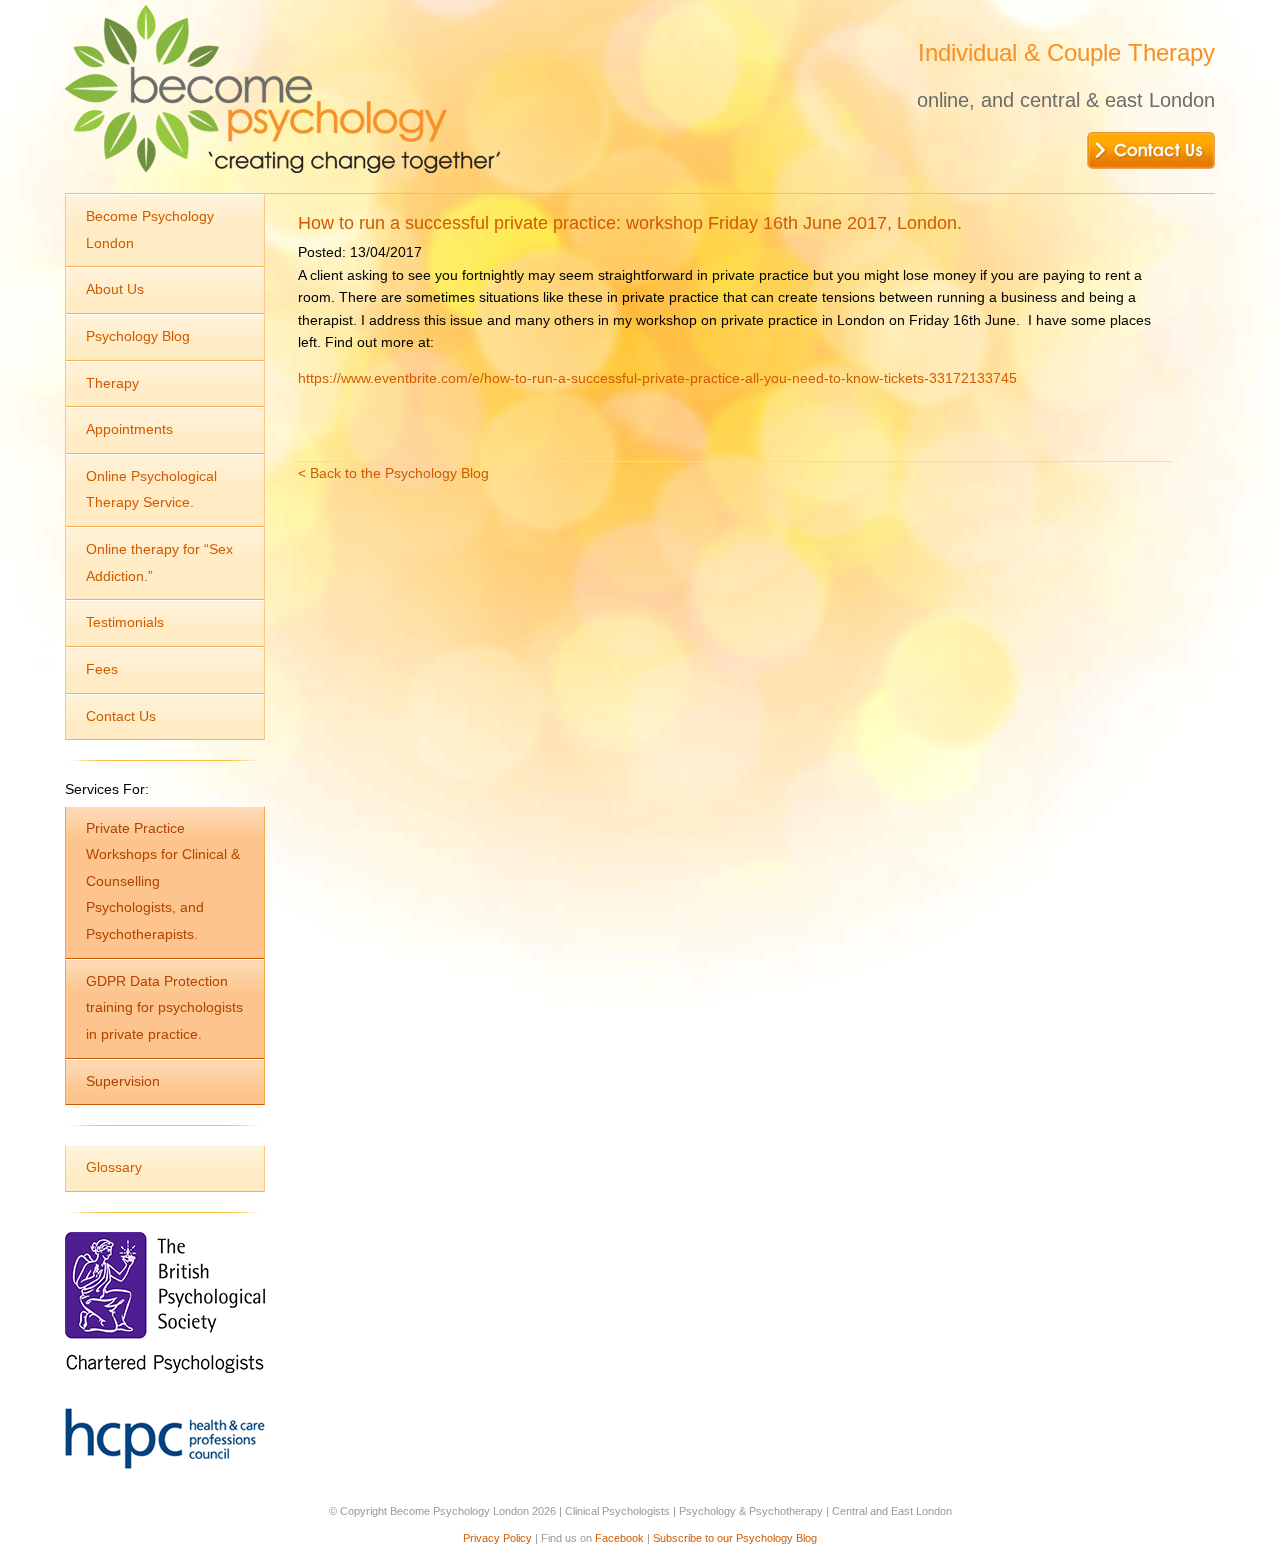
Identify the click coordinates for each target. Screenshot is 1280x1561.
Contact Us (121, 716)
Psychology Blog (138, 336)
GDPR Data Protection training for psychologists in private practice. (164, 1007)
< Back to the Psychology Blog (393, 473)
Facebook (619, 1538)
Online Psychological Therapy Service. (151, 489)
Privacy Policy (497, 1538)
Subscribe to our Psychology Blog (735, 1538)
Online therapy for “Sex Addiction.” (159, 562)
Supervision (123, 1081)
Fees (102, 669)
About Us (115, 289)
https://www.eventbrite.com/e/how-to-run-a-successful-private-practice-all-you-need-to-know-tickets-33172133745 (657, 378)
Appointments (129, 429)
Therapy (112, 383)
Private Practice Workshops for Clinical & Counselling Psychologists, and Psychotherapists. (163, 881)
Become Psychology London (150, 229)
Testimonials (125, 622)
